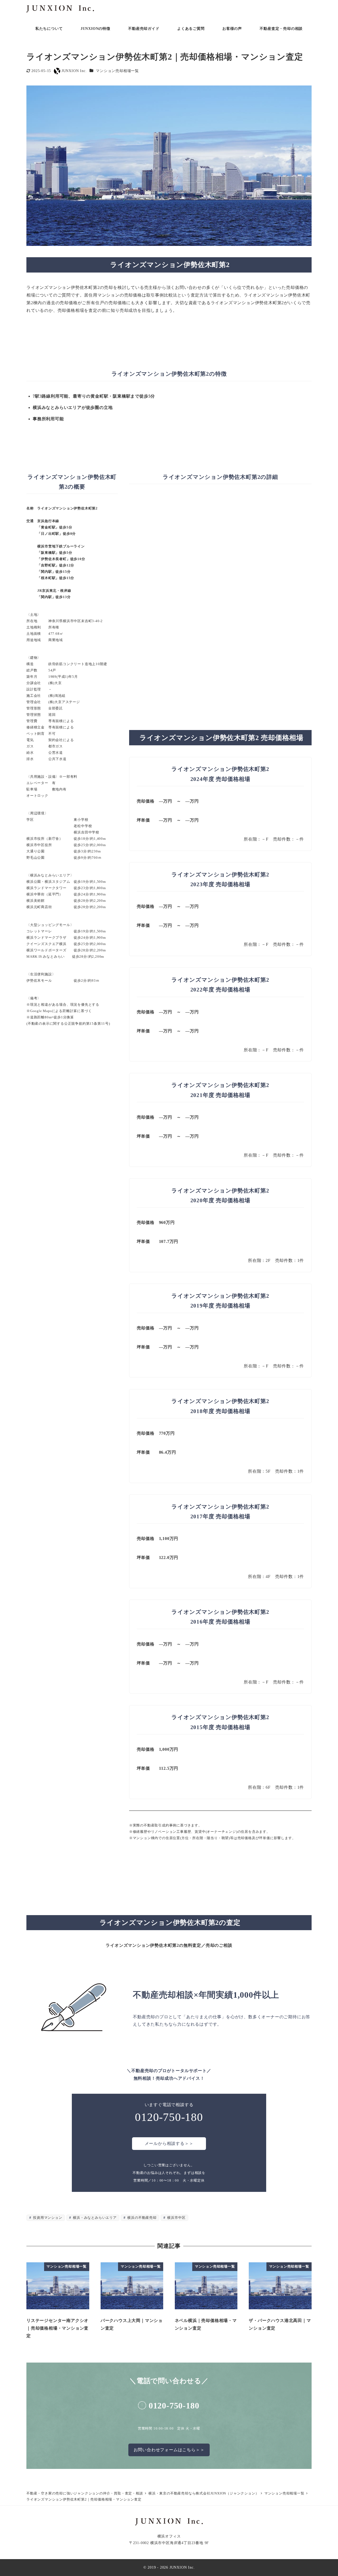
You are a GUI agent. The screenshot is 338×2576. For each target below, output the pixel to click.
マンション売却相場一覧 (117, 71)
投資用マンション (47, 2218)
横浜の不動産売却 (142, 2218)
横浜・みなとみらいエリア (94, 2218)
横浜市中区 (176, 2218)
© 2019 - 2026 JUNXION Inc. (169, 2567)
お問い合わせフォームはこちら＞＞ (169, 2450)
